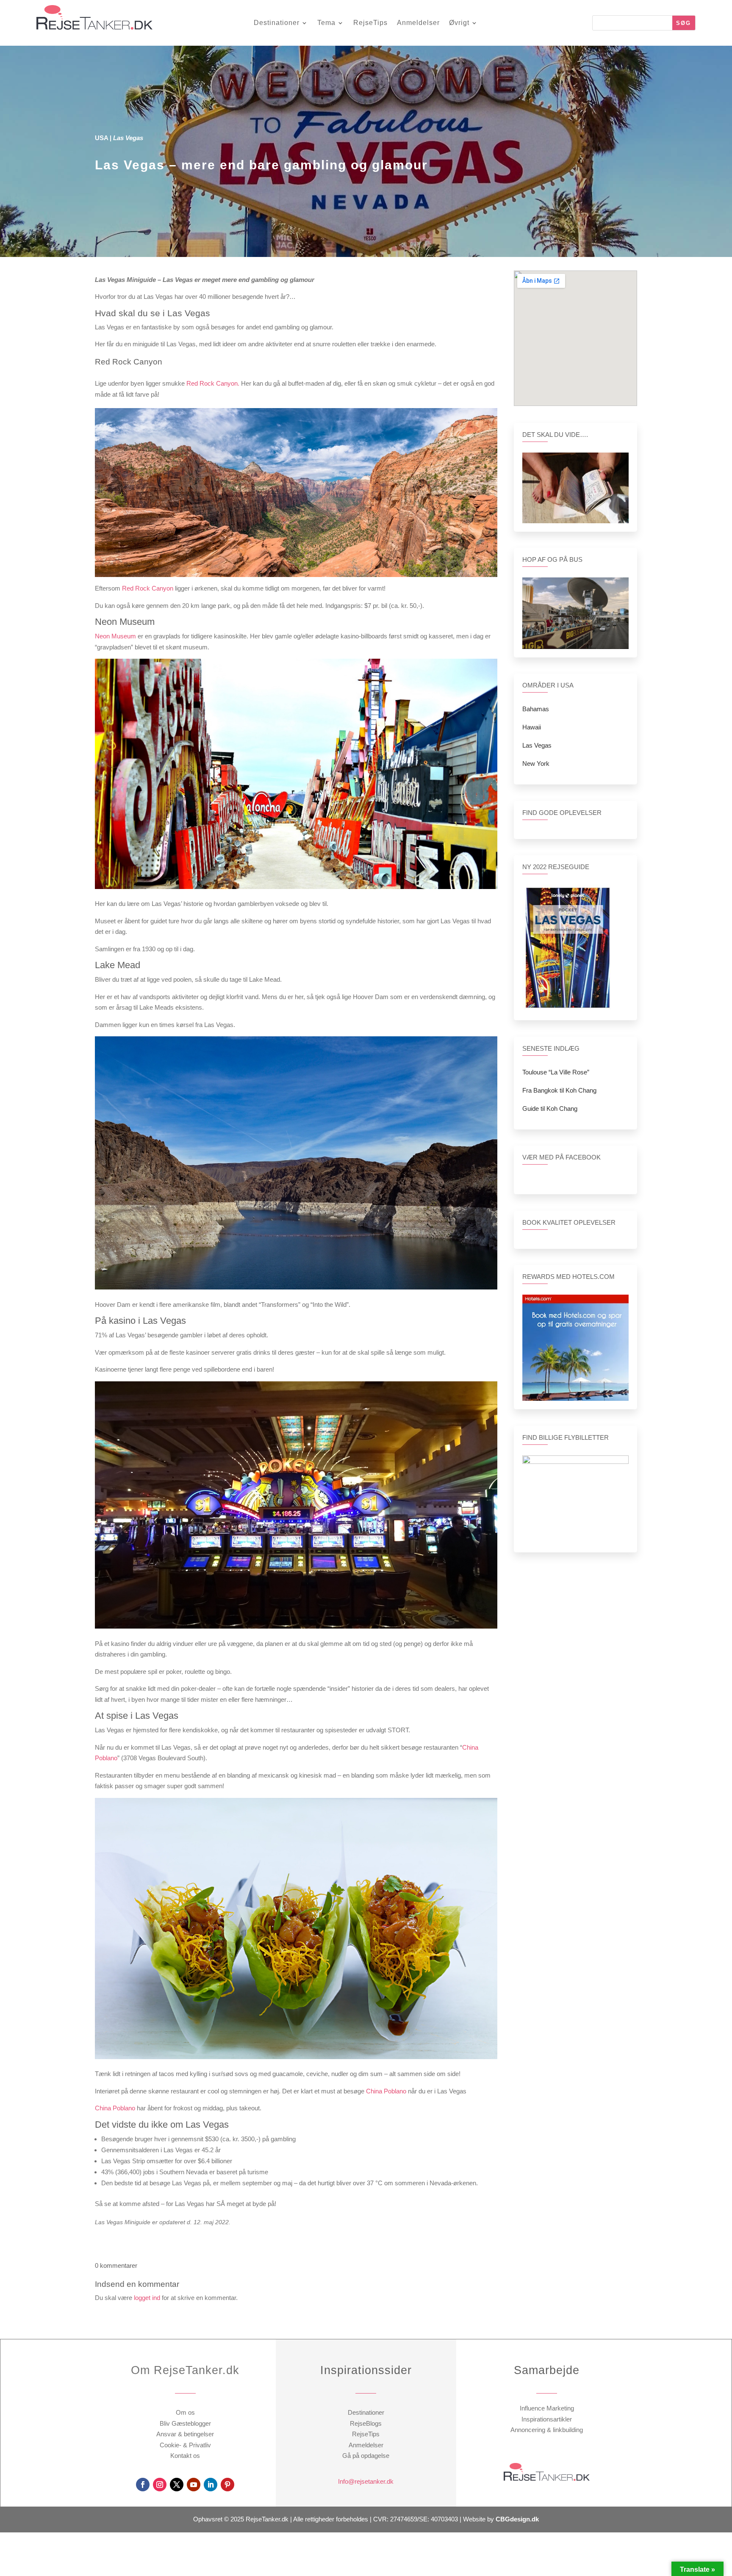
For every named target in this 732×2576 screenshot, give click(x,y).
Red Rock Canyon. (213, 383)
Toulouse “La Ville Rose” (556, 1072)
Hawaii (532, 727)
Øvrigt (459, 23)
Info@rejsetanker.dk (366, 2481)
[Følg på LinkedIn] (211, 2485)
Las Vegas (537, 745)
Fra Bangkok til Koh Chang (559, 1090)
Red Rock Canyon (148, 588)
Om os (185, 2412)
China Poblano (386, 2091)
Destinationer (277, 23)
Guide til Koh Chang (550, 1109)
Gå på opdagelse (366, 2456)
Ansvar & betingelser (185, 2434)
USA (101, 138)
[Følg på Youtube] (194, 2485)
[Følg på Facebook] (143, 2485)
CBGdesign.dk (517, 2519)
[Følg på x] (177, 2485)
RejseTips (370, 23)
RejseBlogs (366, 2423)
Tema (326, 23)
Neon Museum (115, 636)
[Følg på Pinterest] (227, 2485)
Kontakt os (185, 2456)
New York (536, 763)
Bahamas (536, 709)
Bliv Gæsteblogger (185, 2423)
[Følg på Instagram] (160, 2485)
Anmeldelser (418, 23)
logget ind (147, 2298)
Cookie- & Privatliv (185, 2445)
